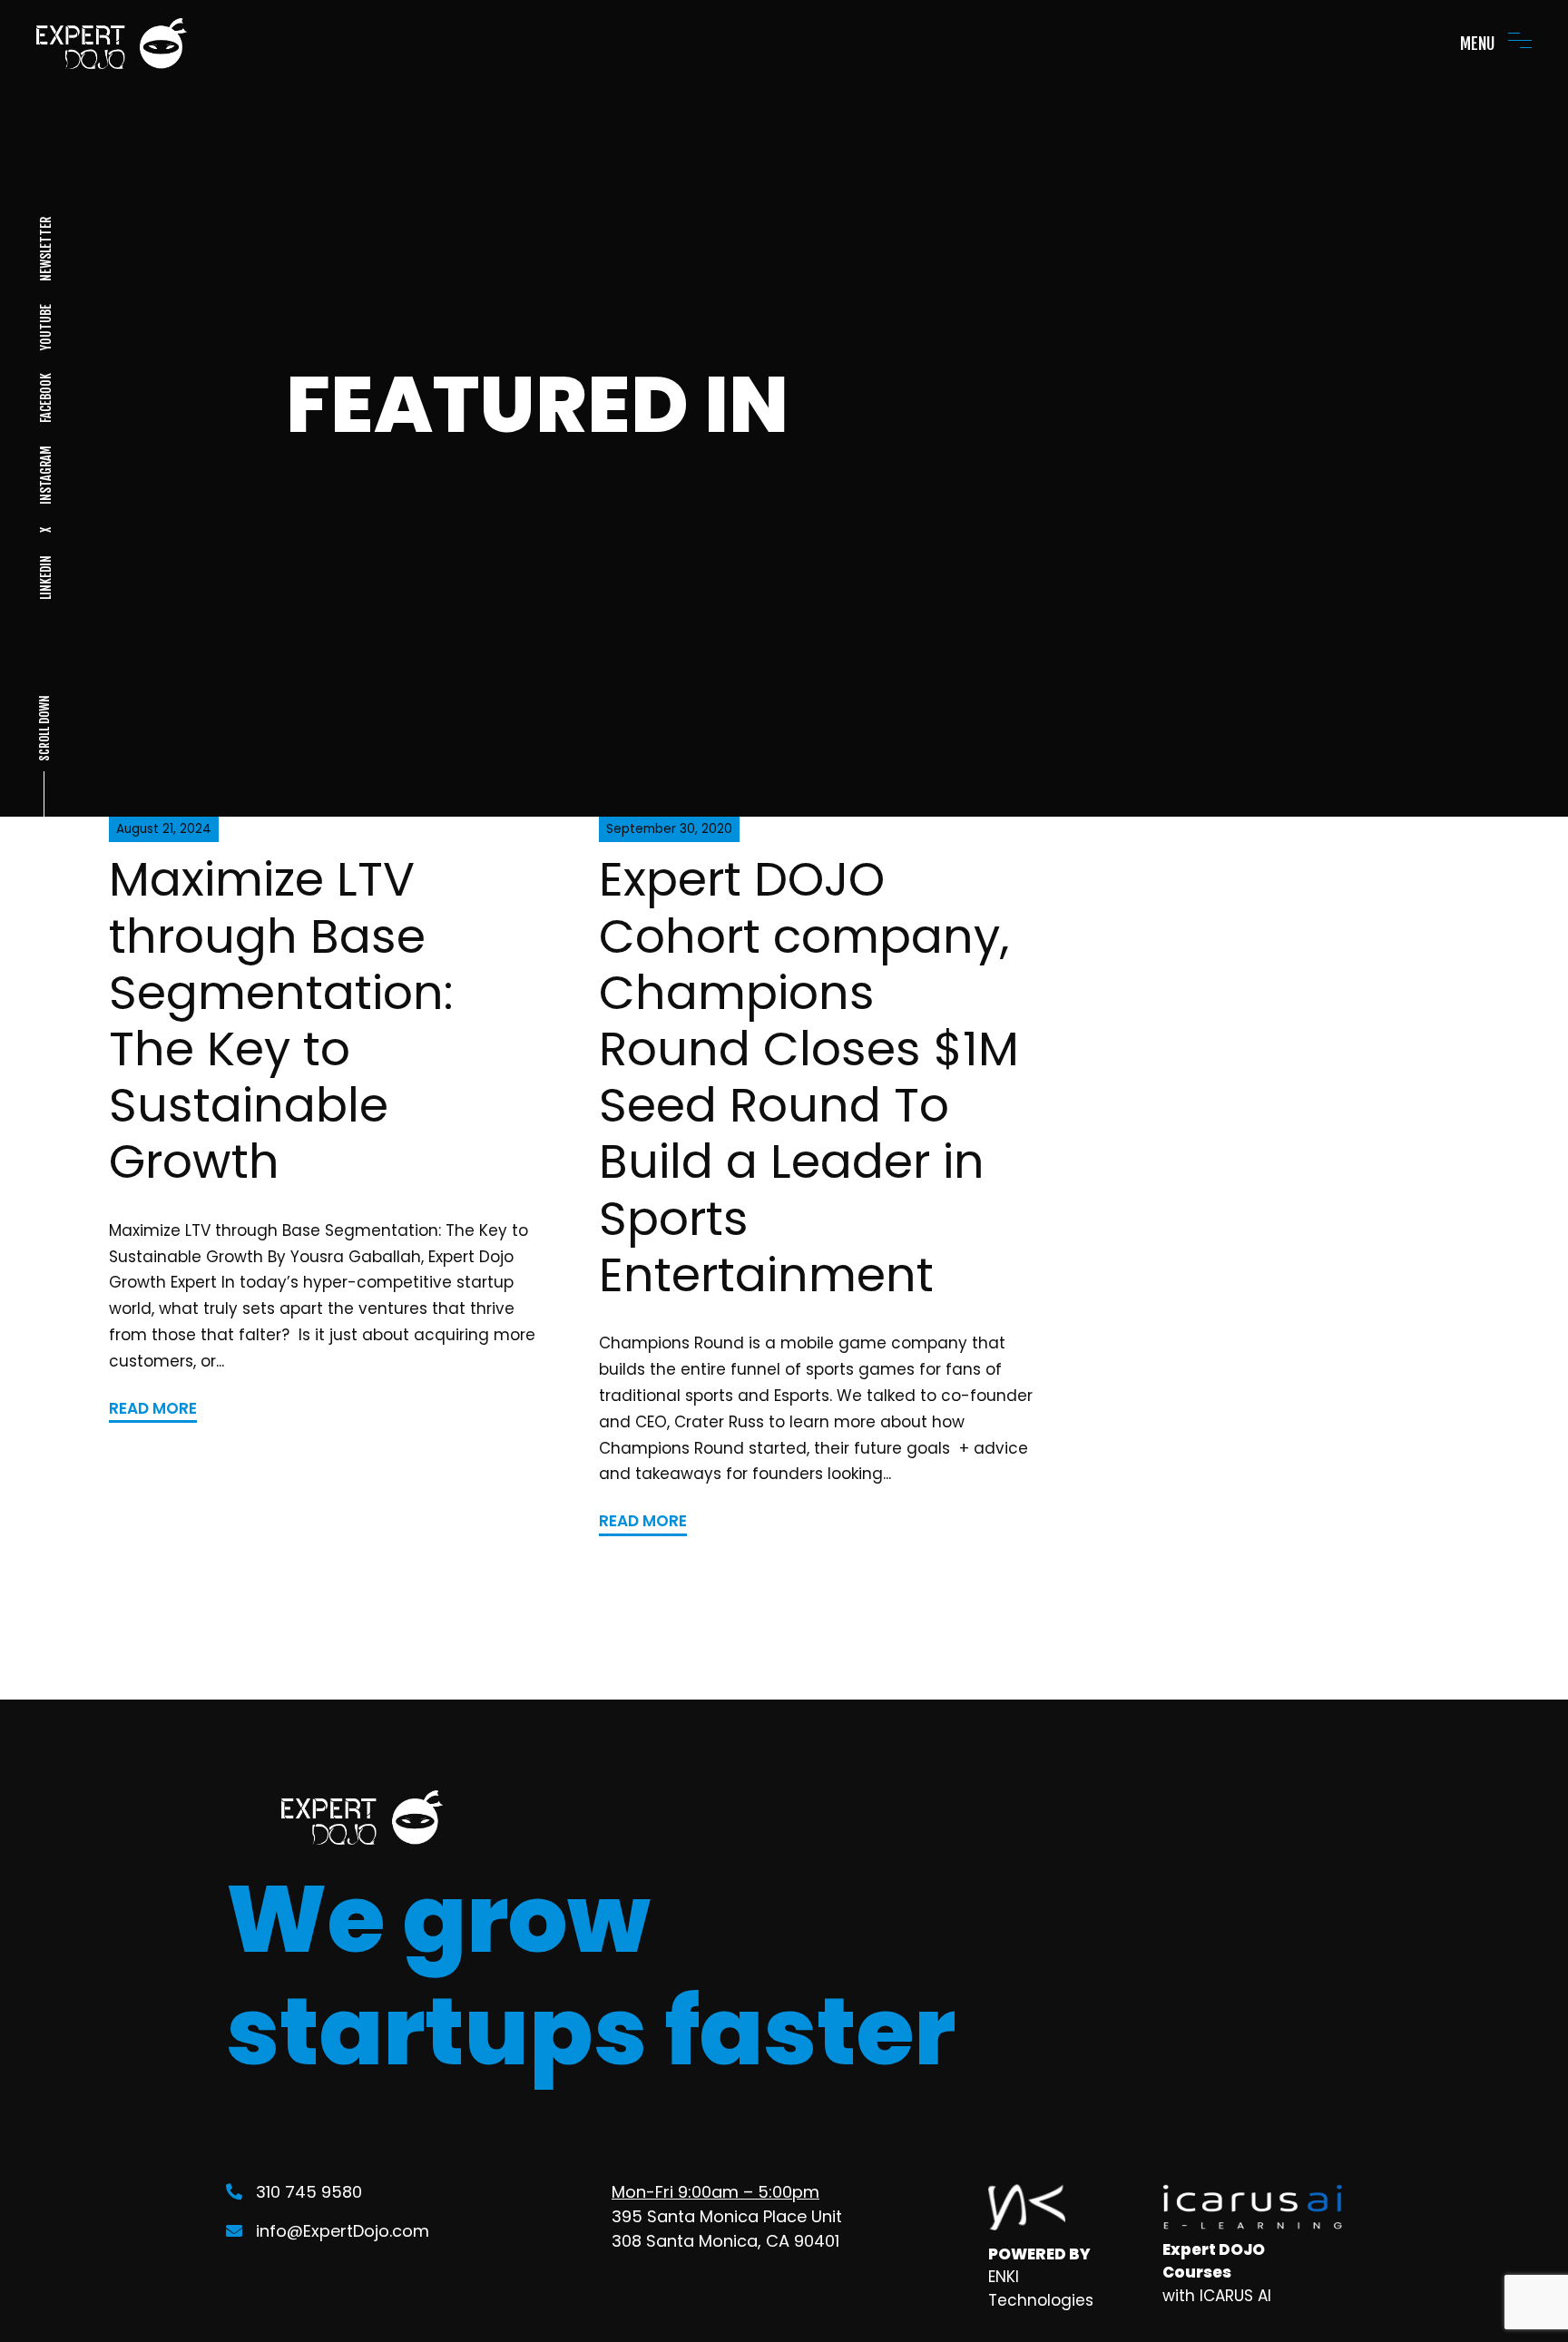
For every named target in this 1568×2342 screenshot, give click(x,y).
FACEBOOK (45, 398)
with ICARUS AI (1217, 2296)
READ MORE (153, 1408)
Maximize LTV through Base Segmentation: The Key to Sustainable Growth (281, 1020)
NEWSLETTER (45, 249)
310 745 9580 (309, 2192)
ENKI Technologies (1041, 2288)
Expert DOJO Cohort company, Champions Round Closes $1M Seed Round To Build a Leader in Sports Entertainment (809, 1077)
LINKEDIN (45, 578)
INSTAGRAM (45, 475)
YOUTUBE (45, 327)
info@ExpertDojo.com (343, 2231)
